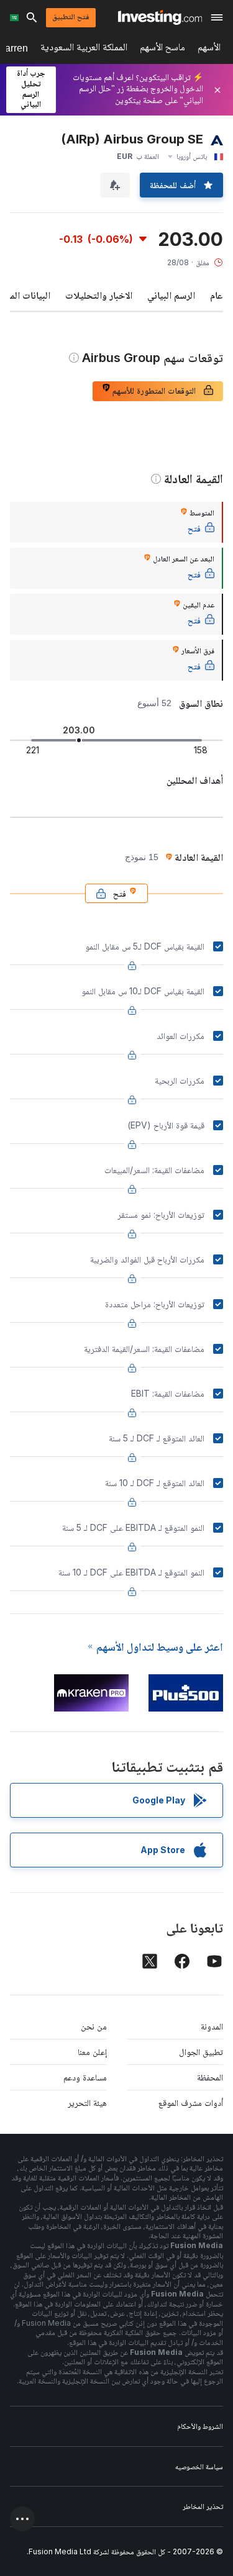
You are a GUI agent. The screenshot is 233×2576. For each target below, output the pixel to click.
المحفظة (210, 2077)
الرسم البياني (171, 295)
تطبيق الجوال (201, 2052)
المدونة (212, 2026)
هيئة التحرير (87, 2102)
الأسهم (209, 49)
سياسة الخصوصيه (199, 2466)
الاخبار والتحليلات (99, 295)
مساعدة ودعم (85, 2077)
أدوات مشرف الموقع (191, 2102)
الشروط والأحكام (200, 2426)
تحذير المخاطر (203, 2506)
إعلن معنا (92, 2052)
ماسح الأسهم (162, 49)
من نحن (94, 2026)
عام (217, 295)
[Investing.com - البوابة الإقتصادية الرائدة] (160, 17)
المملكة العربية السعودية (84, 49)
